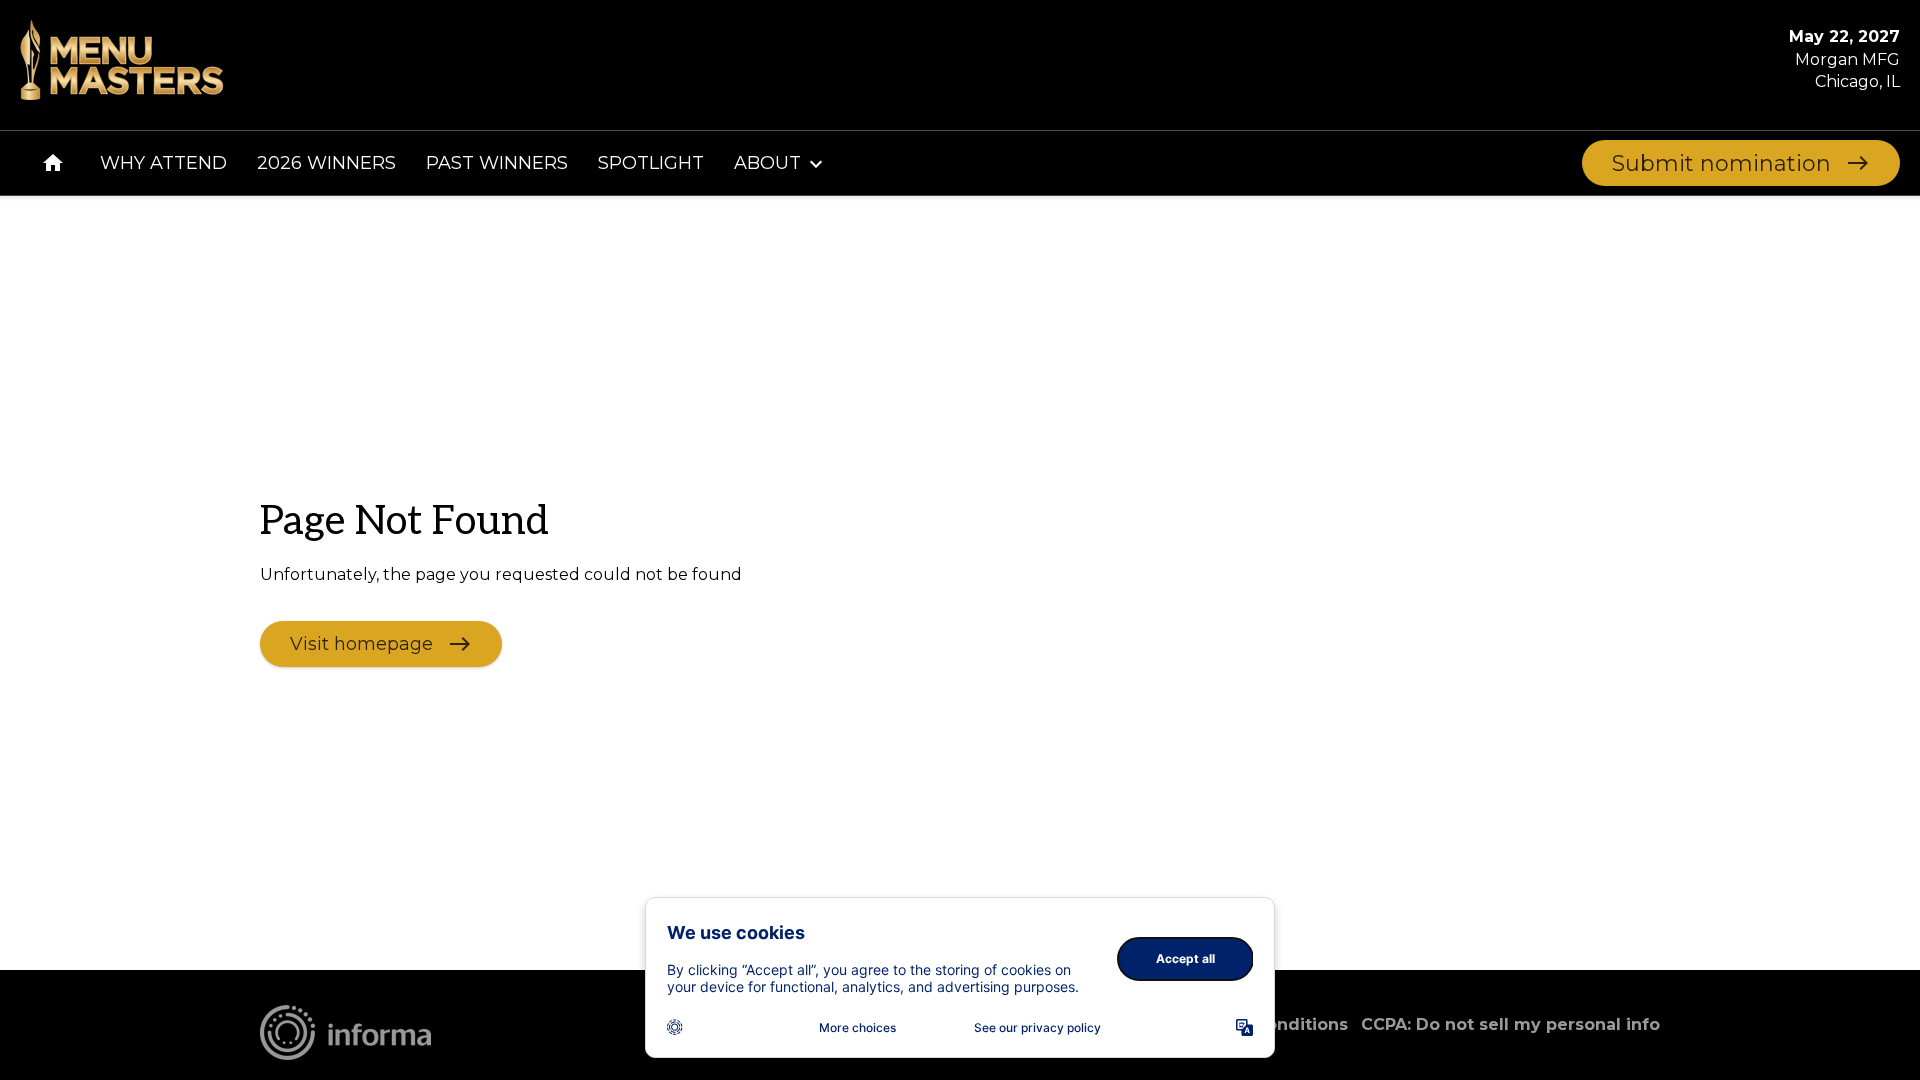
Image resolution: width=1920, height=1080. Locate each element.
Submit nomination (1721, 163)
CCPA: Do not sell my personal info (1510, 1024)
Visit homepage (361, 643)
